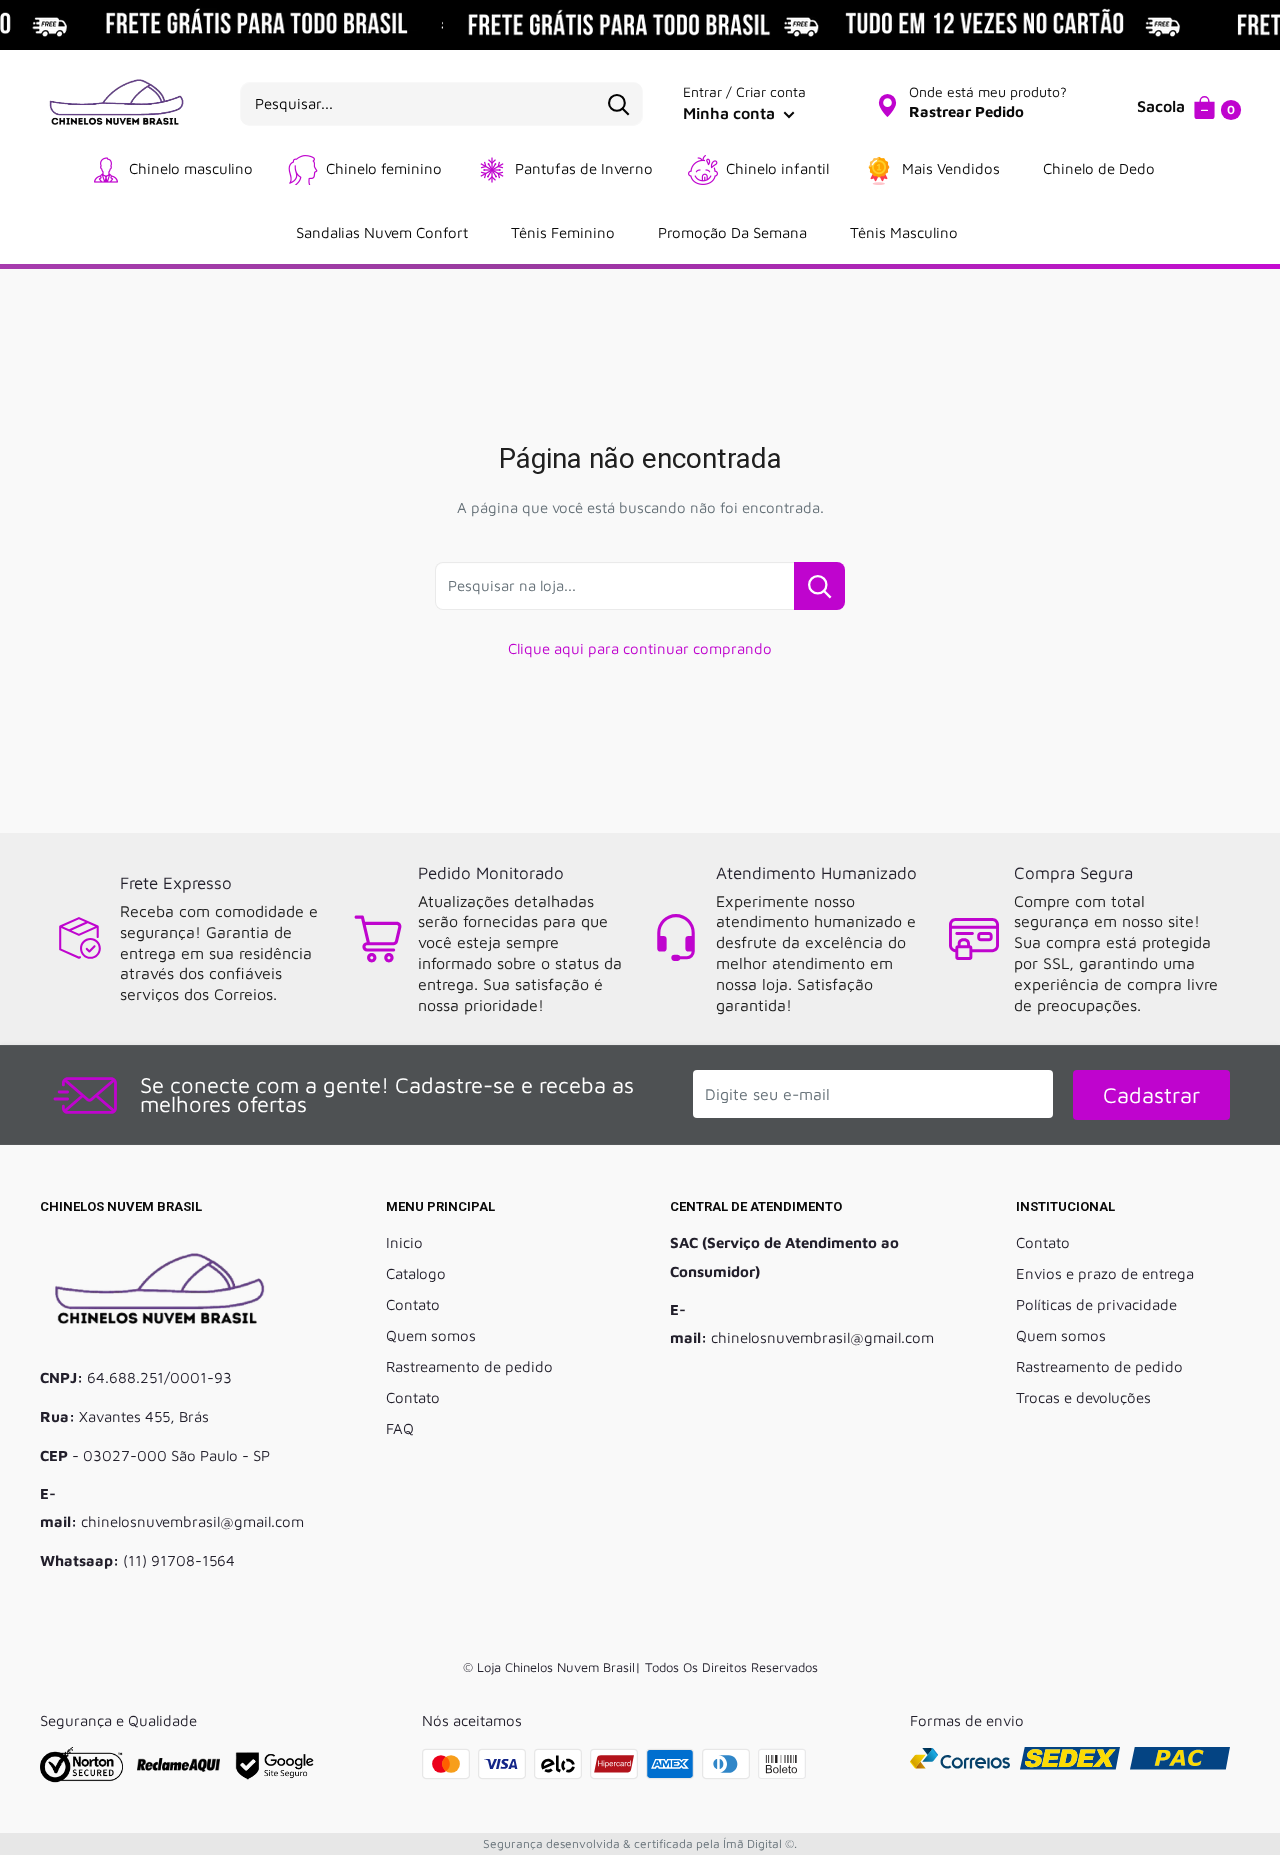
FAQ (400, 1428)
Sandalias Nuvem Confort (382, 232)
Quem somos (431, 1335)
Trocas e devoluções (1083, 1397)
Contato (413, 1304)
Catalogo (416, 1273)
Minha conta (731, 113)
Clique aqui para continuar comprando (640, 648)
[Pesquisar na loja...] (819, 586)
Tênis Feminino (563, 232)
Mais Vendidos (951, 168)
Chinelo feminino (384, 168)
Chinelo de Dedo (1099, 168)
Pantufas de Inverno (584, 168)
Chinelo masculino (191, 168)
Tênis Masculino (904, 232)
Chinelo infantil (777, 168)
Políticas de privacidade (1096, 1304)
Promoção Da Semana (732, 232)
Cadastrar (1151, 1095)
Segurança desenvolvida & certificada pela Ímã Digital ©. (640, 1843)
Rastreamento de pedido (469, 1366)
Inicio (404, 1242)
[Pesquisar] (618, 104)
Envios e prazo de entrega (1105, 1273)
